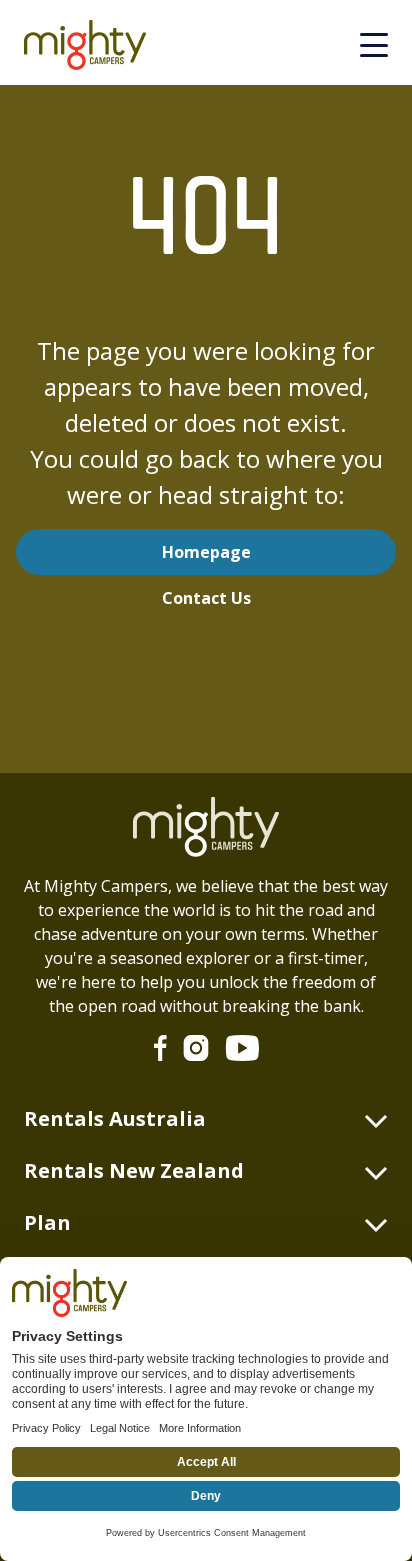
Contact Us (206, 598)
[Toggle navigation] (374, 45)
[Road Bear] (93, 45)
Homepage (206, 552)
